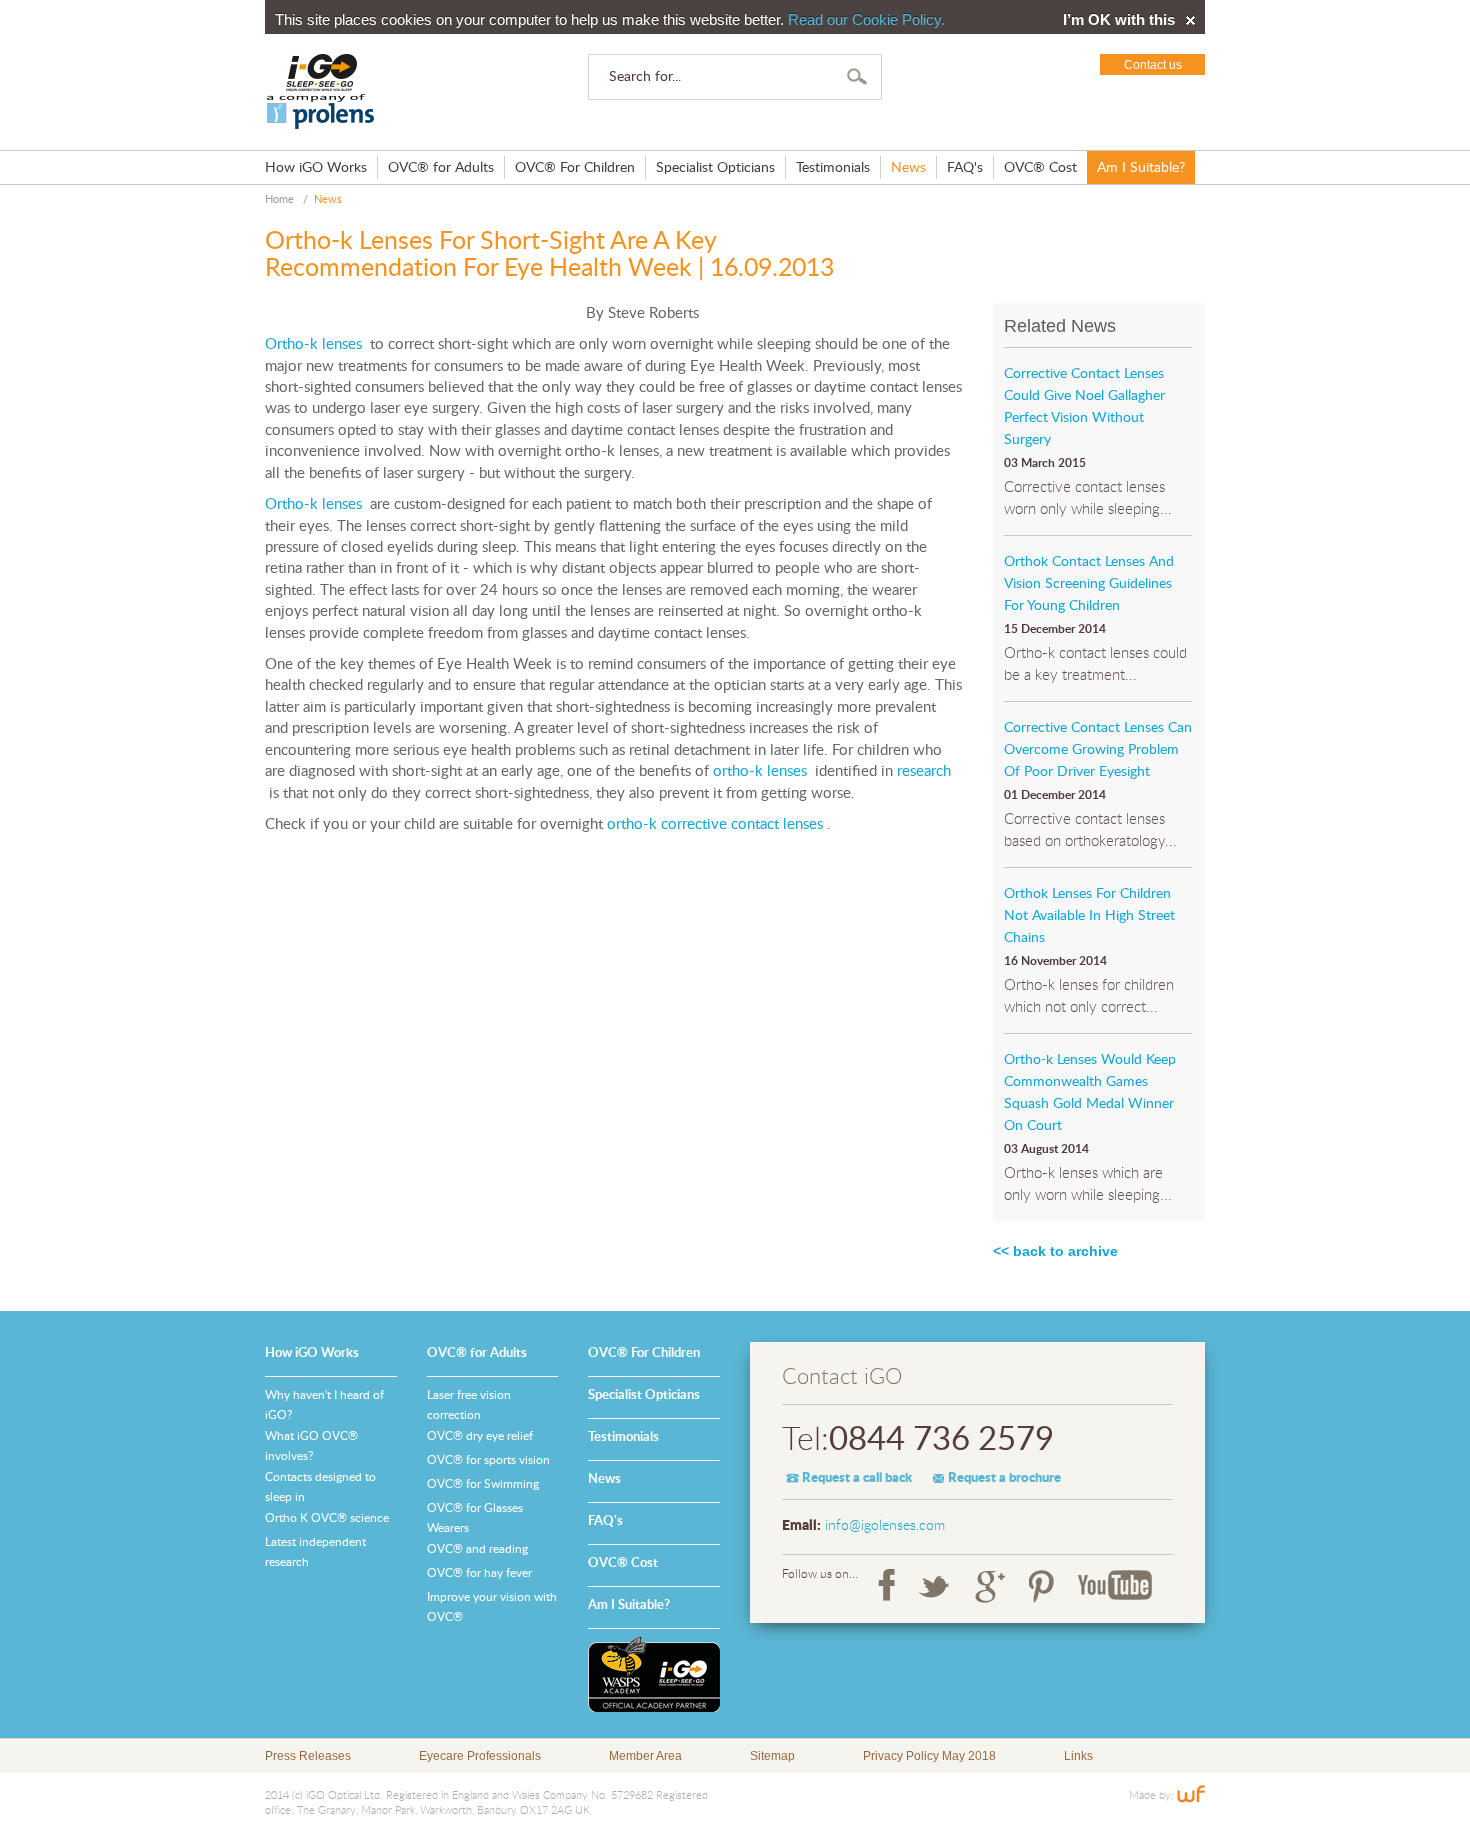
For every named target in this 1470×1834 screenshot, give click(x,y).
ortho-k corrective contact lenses (713, 824)
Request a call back (857, 1478)
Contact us (1153, 65)
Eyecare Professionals (480, 1756)
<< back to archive (1055, 1251)
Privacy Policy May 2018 (929, 1756)
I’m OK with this (1119, 20)
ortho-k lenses (760, 771)
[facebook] (886, 1586)
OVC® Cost (1040, 168)
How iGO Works (316, 168)
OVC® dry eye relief (480, 1436)
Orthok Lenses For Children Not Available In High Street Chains (1089, 916)
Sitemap (772, 1756)
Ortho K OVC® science (327, 1518)
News (908, 168)
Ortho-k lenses (313, 344)
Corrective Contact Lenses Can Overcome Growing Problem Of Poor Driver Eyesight (1098, 750)
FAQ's (965, 168)
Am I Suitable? (1141, 168)
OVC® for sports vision (488, 1460)
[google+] (990, 1586)
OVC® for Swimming (483, 1484)
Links (1078, 1756)
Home (279, 199)
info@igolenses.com (885, 1526)
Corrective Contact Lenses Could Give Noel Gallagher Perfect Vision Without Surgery (1084, 407)
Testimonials (833, 168)
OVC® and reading (477, 1549)
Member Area (645, 1756)
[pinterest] (1041, 1586)
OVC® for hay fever (479, 1573)
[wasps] (654, 1674)
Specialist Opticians (715, 168)
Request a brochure (1004, 1478)
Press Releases (308, 1756)
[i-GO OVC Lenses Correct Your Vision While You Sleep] (321, 92)
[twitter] (935, 1586)
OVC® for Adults (441, 168)
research (924, 771)
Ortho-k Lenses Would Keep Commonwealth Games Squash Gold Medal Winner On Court (1090, 1093)
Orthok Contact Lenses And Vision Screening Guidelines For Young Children (1089, 584)
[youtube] (1115, 1586)
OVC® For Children (575, 168)
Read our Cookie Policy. (866, 19)
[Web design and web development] (1191, 1795)
